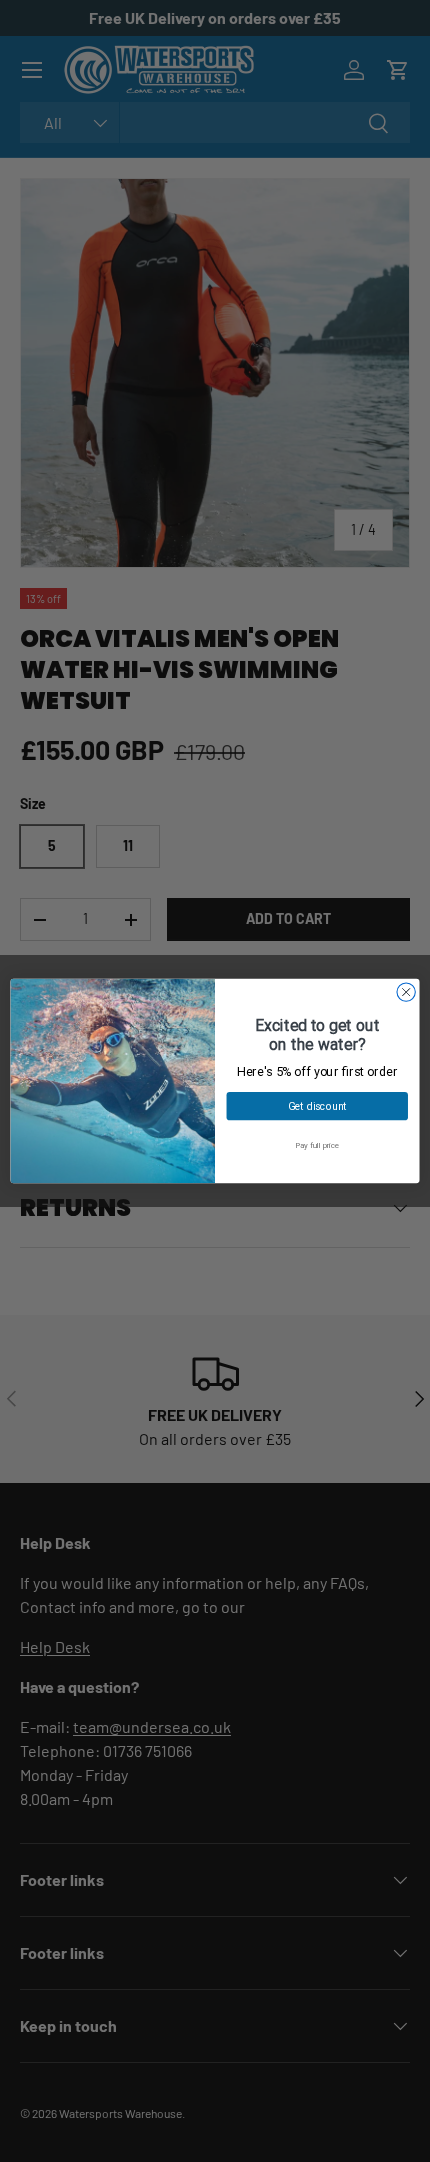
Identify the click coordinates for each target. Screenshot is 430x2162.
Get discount (317, 1106)
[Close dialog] (406, 992)
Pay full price (317, 1145)
